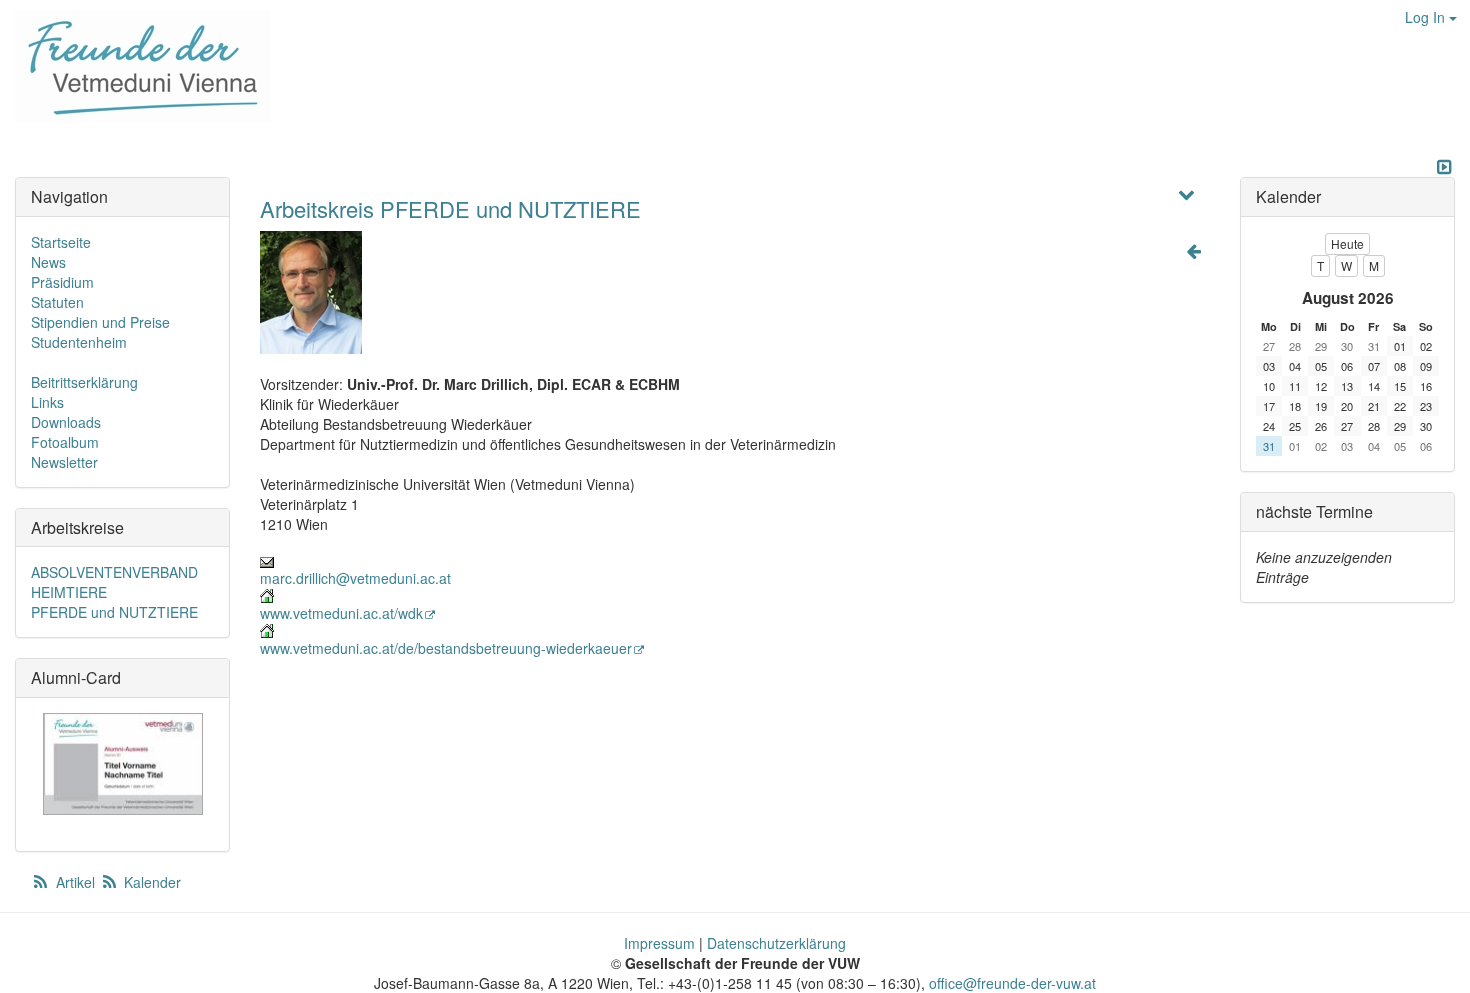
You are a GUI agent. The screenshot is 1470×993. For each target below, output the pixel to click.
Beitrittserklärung (84, 382)
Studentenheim (79, 342)
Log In (1427, 17)
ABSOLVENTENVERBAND (114, 572)
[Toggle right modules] (1444, 167)
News (48, 262)
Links (47, 402)
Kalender (150, 882)
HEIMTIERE (69, 592)
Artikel (75, 882)
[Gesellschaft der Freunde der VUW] (135, 66)
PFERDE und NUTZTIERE (114, 612)
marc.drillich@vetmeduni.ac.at (355, 578)
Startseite (61, 242)
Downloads (66, 422)
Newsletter (64, 462)
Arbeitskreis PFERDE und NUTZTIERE (450, 208)
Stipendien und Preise (100, 322)
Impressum (659, 943)
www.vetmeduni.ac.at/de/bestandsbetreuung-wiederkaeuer (446, 648)
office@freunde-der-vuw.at (1012, 983)
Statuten (57, 302)
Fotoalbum (65, 442)
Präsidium (62, 282)
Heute (1347, 243)
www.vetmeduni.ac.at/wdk (341, 613)
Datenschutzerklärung (776, 943)
